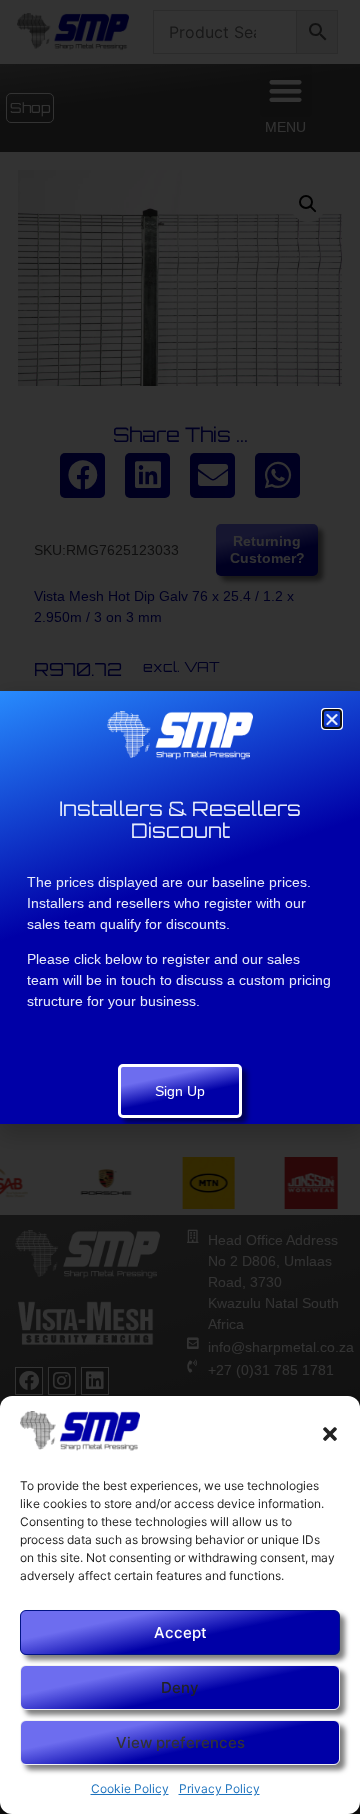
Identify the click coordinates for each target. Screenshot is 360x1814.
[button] (330, 1434)
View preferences (180, 1742)
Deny (180, 1687)
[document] (180, 907)
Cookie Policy (130, 1788)
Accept (180, 1632)
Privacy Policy (219, 1788)
